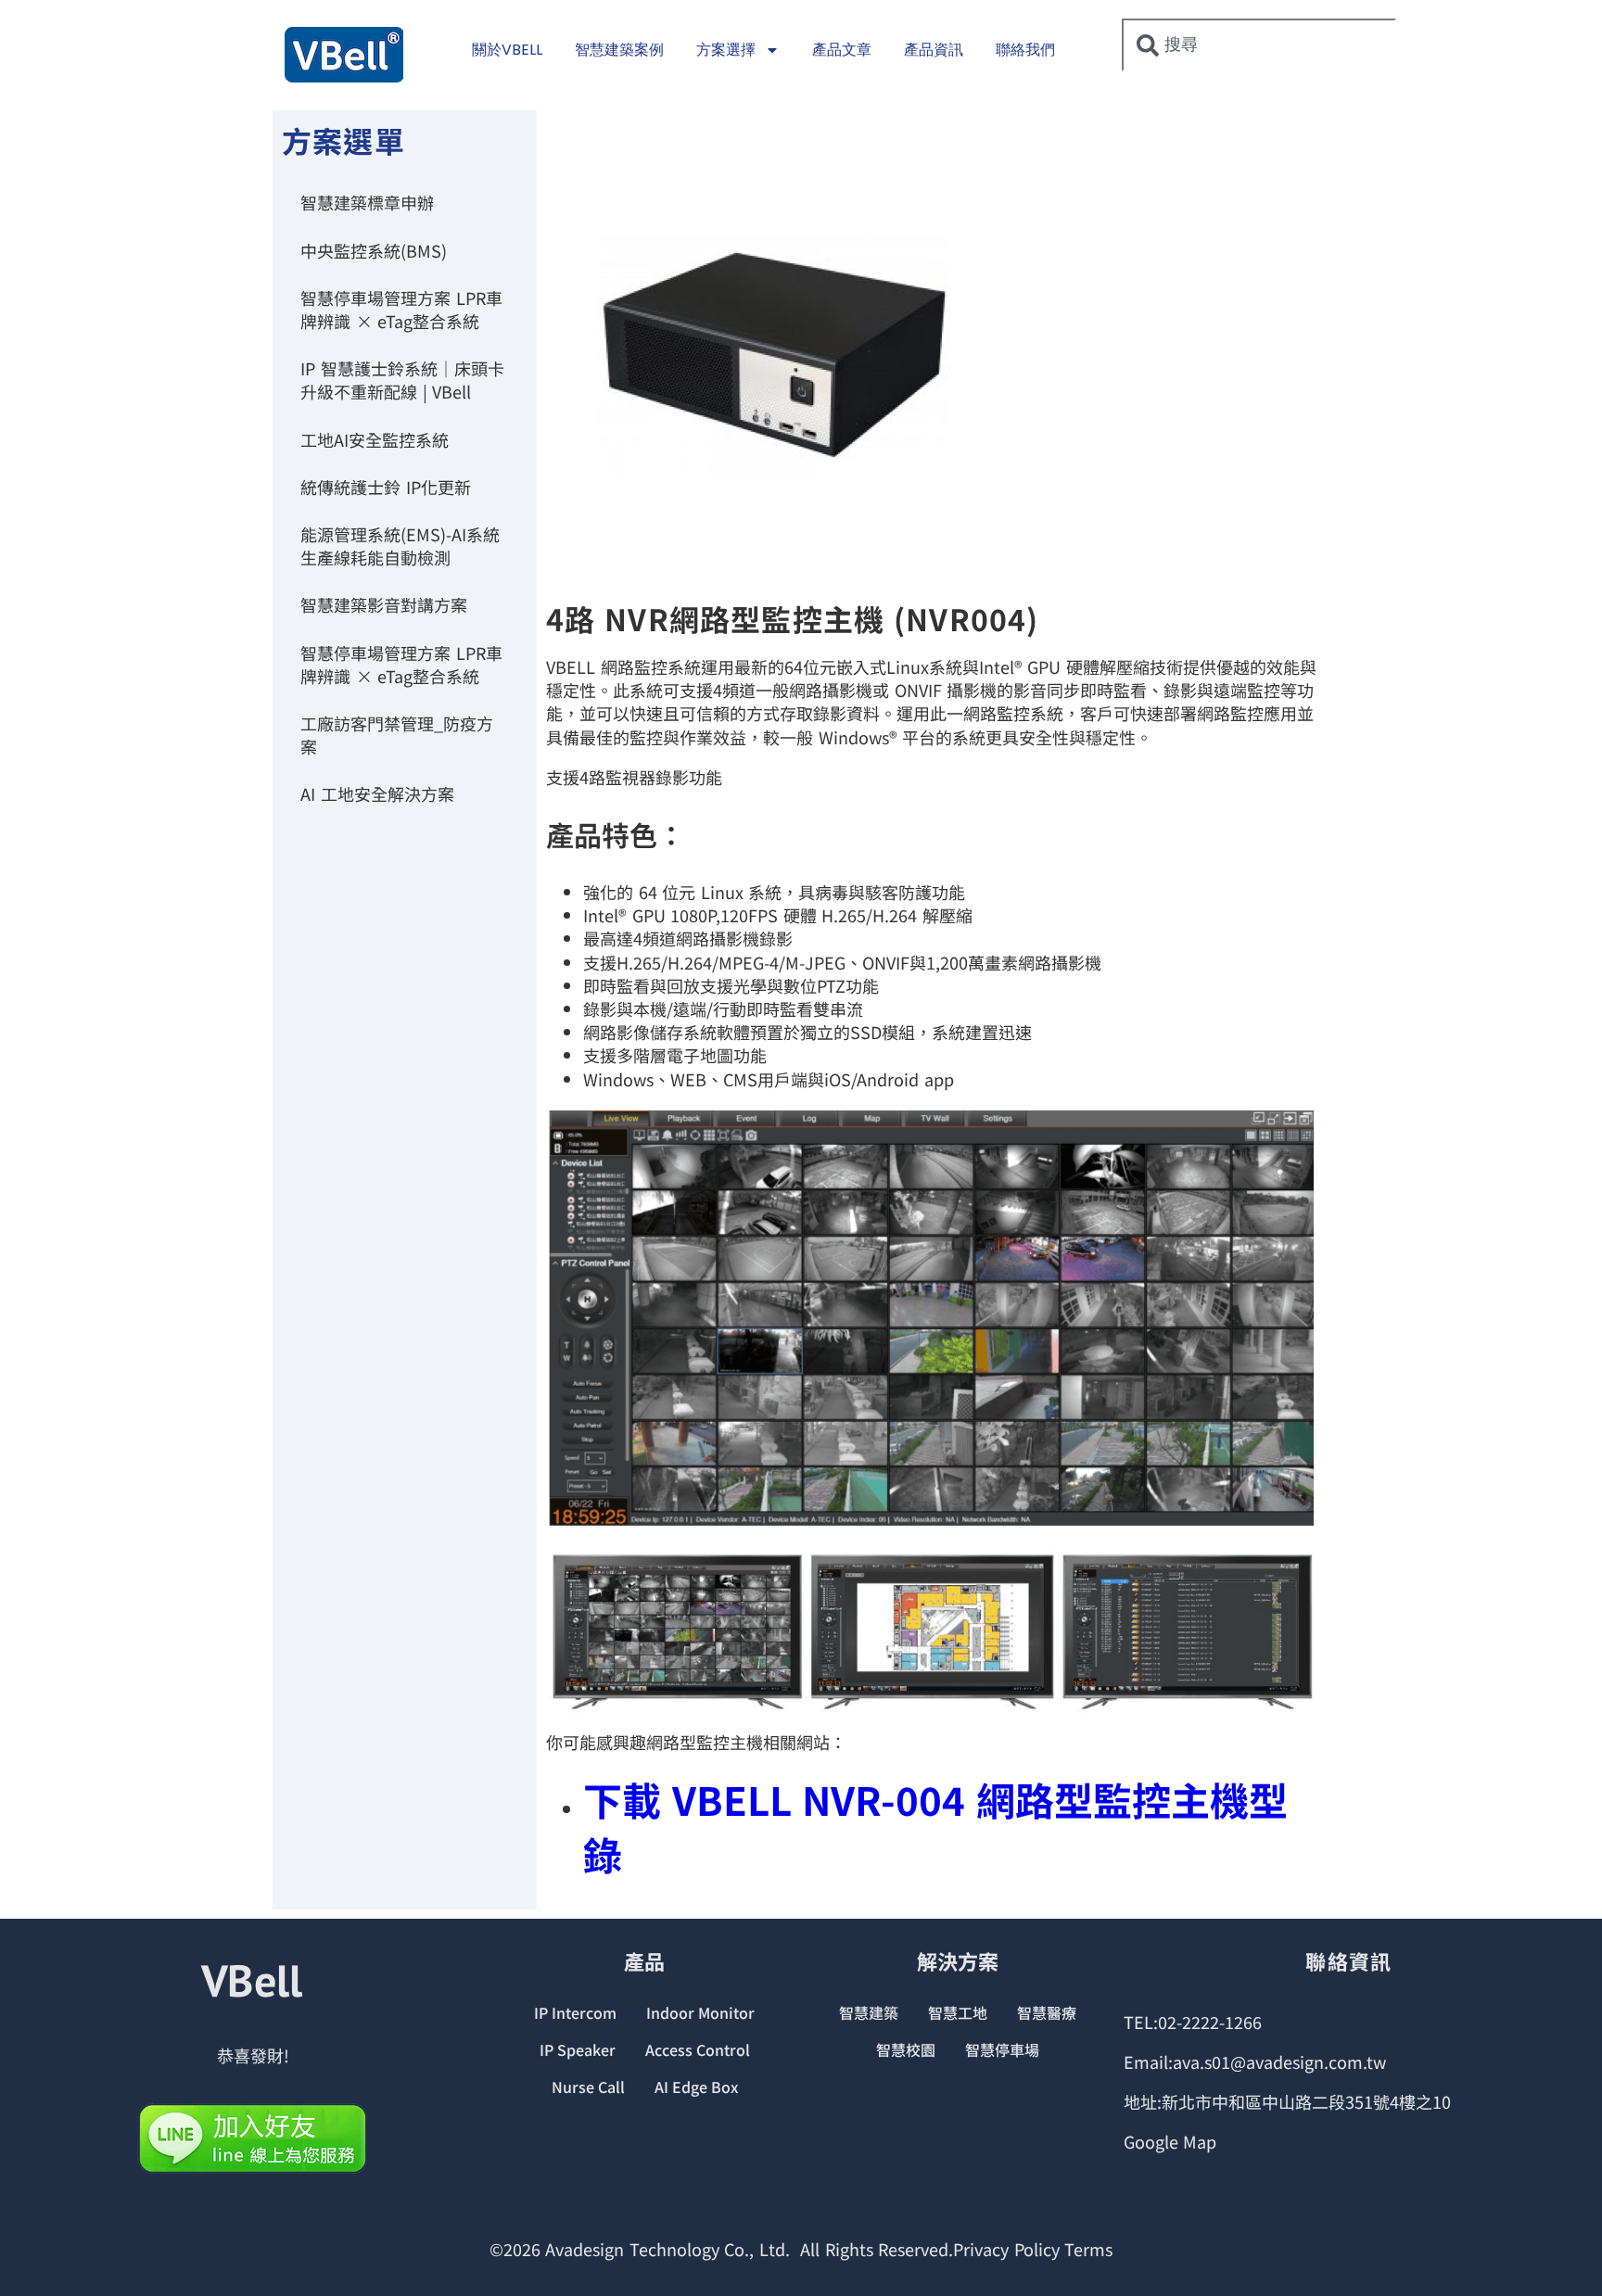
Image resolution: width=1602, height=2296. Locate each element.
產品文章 (842, 50)
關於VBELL (507, 50)
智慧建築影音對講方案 (384, 604)
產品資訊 (934, 50)
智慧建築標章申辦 (367, 202)
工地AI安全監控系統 (375, 439)
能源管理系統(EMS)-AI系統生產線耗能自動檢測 (400, 545)
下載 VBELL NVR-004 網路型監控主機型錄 (935, 1826)
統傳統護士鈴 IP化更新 (386, 487)
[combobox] (1259, 45)
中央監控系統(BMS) (374, 250)
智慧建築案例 (619, 50)
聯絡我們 (1025, 50)
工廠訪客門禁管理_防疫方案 (397, 735)
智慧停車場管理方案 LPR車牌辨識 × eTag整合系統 (401, 309)
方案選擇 (726, 50)
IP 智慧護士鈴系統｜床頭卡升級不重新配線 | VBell (402, 380)
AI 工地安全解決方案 (377, 793)
